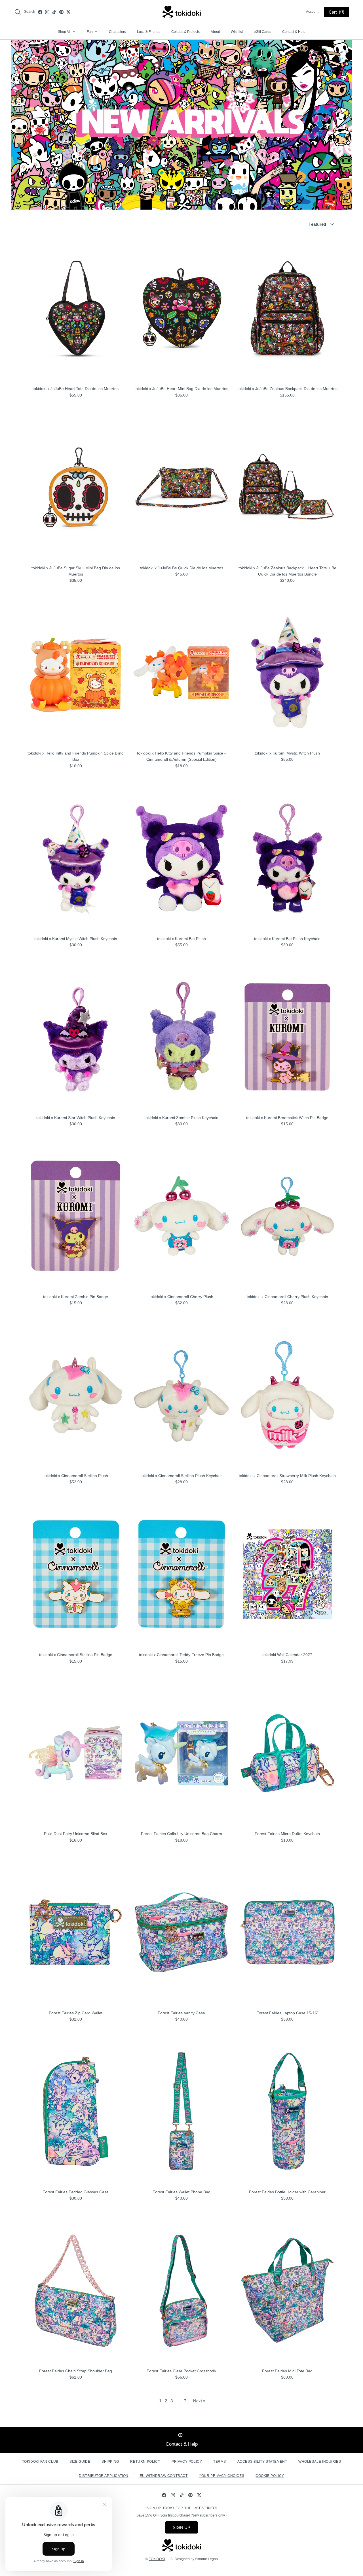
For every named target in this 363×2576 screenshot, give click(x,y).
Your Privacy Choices (221, 2476)
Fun (92, 32)
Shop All (66, 32)
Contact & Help (294, 32)
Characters (117, 32)
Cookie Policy (270, 2476)
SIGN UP (181, 2527)
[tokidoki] (182, 12)
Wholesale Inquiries (320, 2462)
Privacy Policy (187, 2462)
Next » (199, 2401)
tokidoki (157, 2559)
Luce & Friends (149, 32)
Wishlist (237, 32)
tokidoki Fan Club (40, 2462)
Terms (220, 2462)
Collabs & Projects (185, 32)
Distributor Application (104, 2476)
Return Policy (145, 2462)
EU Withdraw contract (164, 2476)
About (215, 32)
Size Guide (80, 2462)
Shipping (110, 2462)
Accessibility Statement (262, 2462)
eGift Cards (262, 32)
